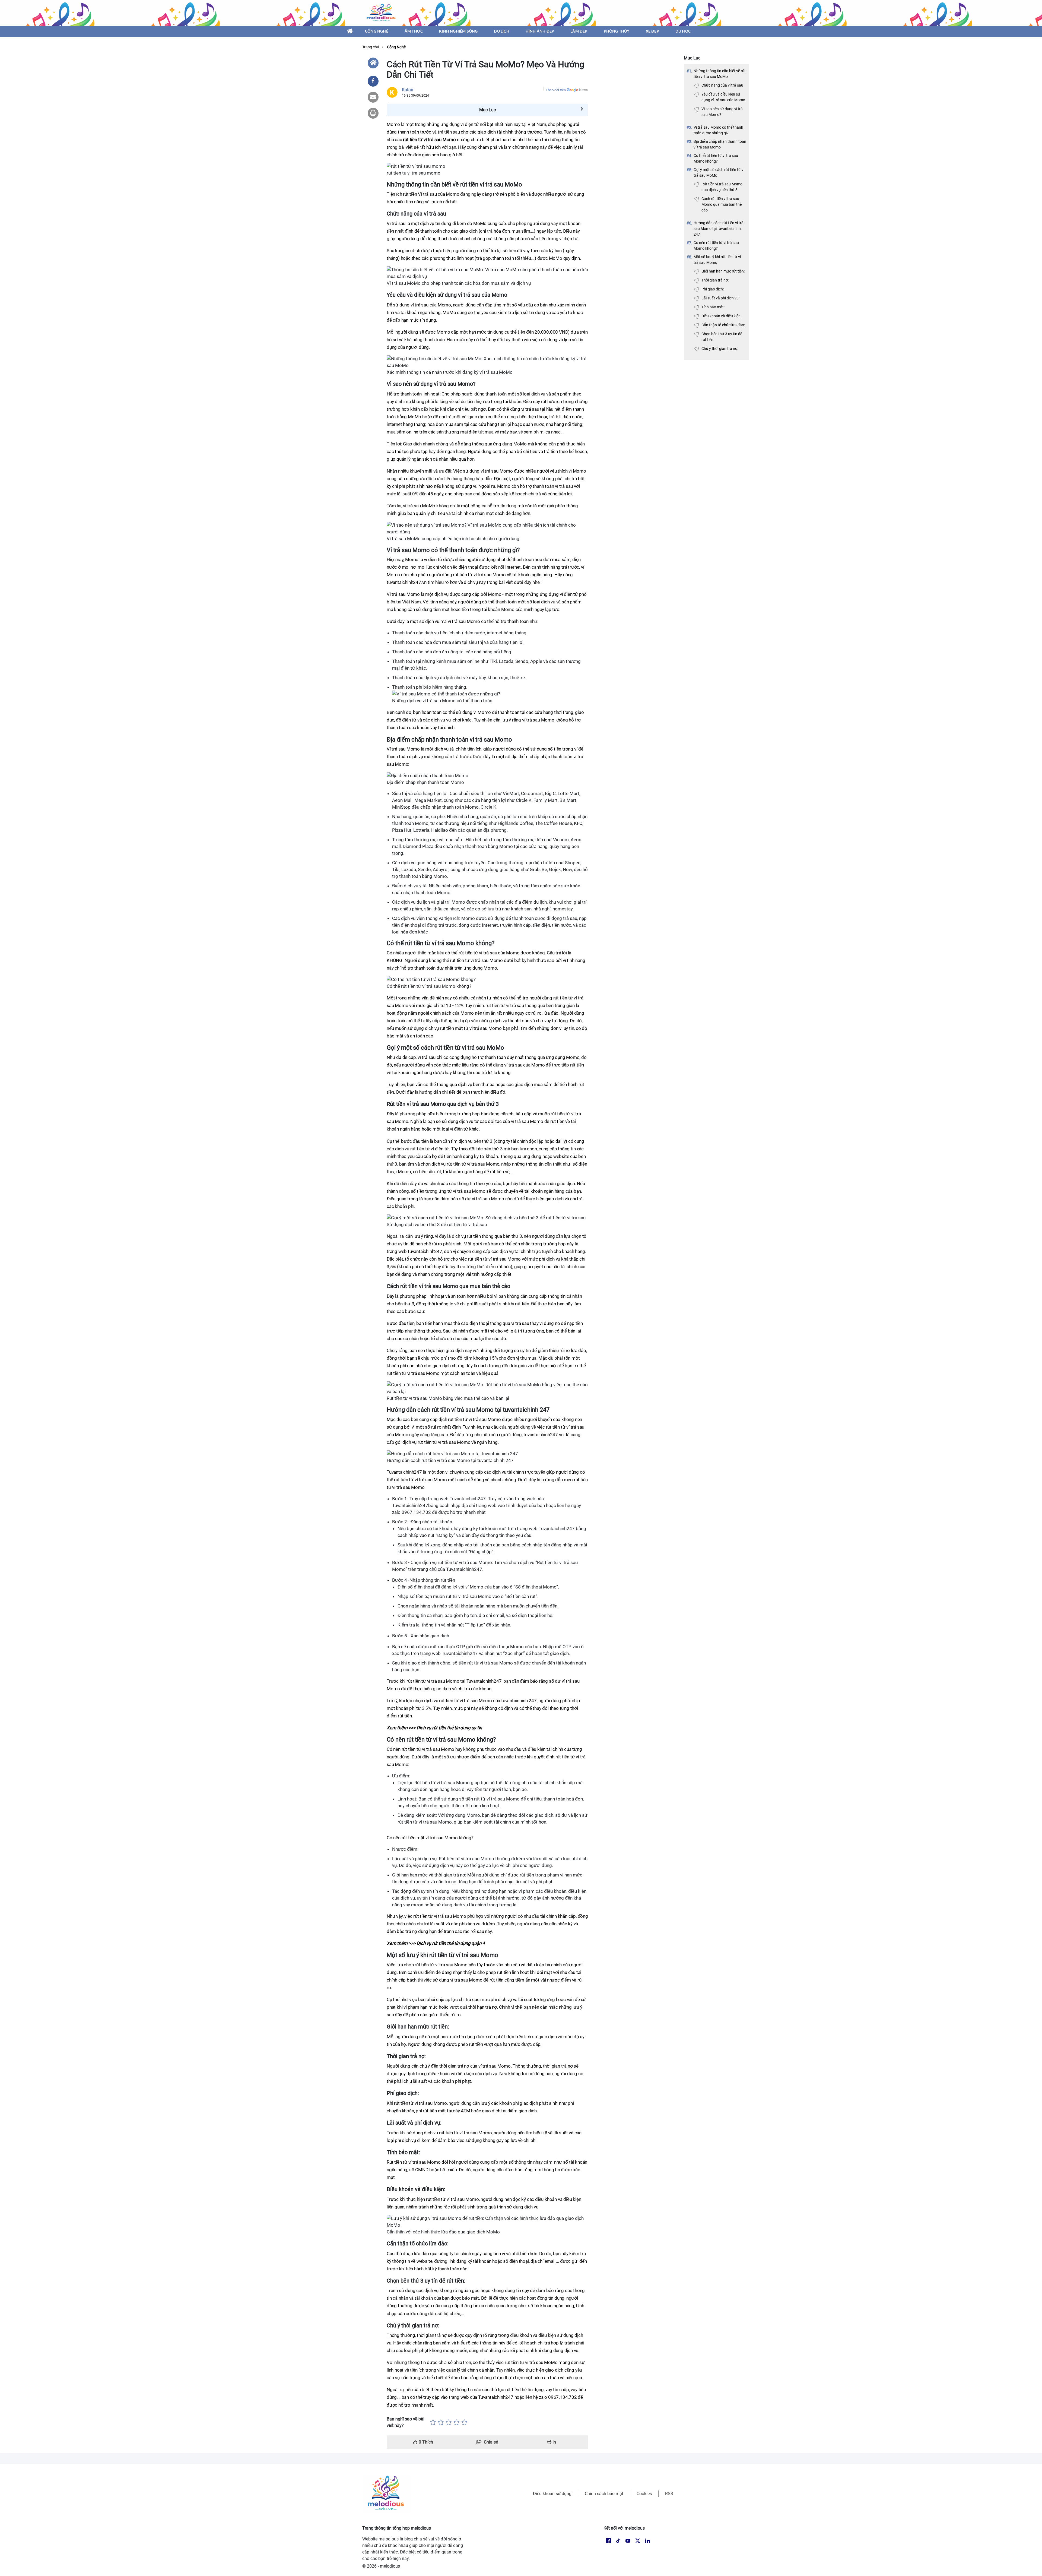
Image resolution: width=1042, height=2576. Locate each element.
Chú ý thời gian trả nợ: (720, 349)
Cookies (644, 2494)
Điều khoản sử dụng (552, 2494)
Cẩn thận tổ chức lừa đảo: (723, 325)
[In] (373, 113)
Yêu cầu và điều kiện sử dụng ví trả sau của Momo (723, 97)
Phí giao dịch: (713, 289)
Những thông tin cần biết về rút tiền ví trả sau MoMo (720, 74)
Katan (408, 90)
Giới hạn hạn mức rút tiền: (723, 271)
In (554, 2442)
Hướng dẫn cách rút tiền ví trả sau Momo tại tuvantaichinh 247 (719, 229)
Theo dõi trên (556, 90)
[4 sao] (457, 2422)
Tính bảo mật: (713, 307)
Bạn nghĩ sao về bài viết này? (406, 2422)
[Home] (373, 63)
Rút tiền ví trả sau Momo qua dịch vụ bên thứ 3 (722, 187)
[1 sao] (433, 2422)
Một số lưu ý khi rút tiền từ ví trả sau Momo (717, 260)
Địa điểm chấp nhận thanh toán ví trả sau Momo (720, 144)
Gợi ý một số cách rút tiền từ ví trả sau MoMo (719, 173)
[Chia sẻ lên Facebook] (373, 81)
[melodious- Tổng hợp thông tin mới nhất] (382, 13)
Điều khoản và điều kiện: (721, 316)
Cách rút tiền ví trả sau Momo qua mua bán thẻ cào (722, 204)
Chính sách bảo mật (604, 2494)
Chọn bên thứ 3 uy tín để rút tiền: (722, 337)
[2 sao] (441, 2422)
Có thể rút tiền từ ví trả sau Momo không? (716, 158)
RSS (669, 2494)
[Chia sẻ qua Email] (373, 97)
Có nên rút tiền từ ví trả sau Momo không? (716, 246)
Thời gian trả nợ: (715, 280)
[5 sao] (464, 2422)
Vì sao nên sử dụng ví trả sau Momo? (722, 112)
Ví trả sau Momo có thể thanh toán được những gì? (718, 130)
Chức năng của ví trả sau (722, 85)
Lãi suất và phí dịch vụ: (720, 298)
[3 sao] (449, 2422)
